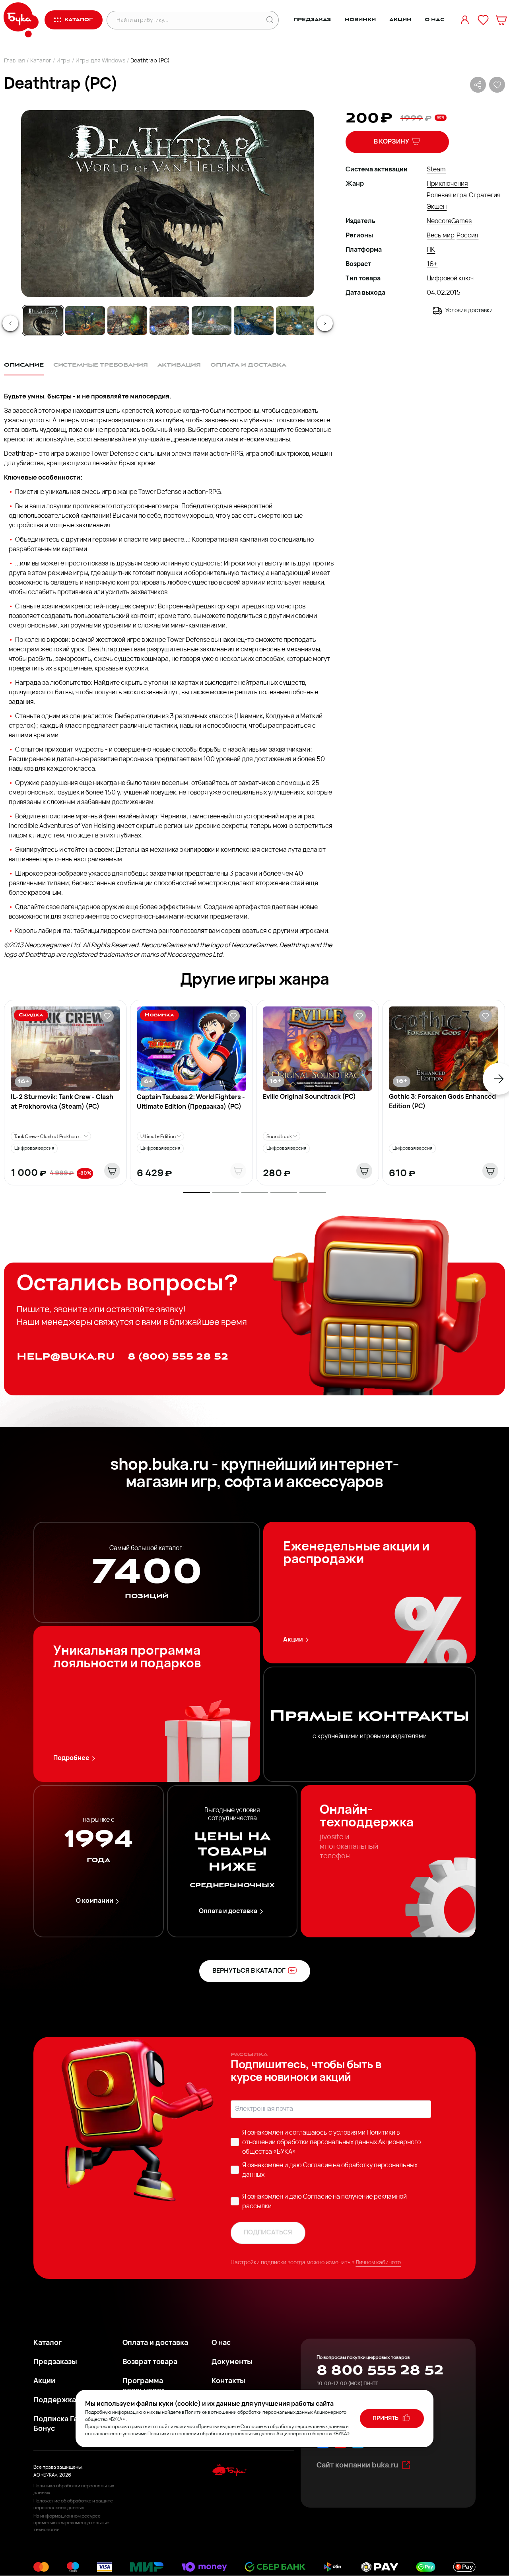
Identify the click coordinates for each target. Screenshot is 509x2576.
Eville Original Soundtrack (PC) (309, 1097)
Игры (63, 61)
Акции (400, 20)
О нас (434, 20)
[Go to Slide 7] (296, 321)
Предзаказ (312, 20)
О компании (95, 1901)
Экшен (437, 207)
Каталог (41, 61)
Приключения (447, 184)
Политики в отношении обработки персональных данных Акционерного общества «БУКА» (331, 2143)
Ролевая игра (447, 196)
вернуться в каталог (249, 1971)
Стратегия (485, 196)
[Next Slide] (325, 323)
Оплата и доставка (228, 1912)
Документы (232, 2362)
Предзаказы (55, 2362)
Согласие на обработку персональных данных (293, 2427)
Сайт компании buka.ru (357, 2466)
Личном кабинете (378, 2263)
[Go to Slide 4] (169, 321)
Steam (436, 170)
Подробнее (71, 1758)
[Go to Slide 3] (127, 321)
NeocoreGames (449, 221)
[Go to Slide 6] (254, 321)
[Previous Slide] (10, 323)
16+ (432, 264)
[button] (167, 204)
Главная (15, 61)
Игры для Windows (100, 61)
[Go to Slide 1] (43, 321)
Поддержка (55, 2401)
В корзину (391, 142)
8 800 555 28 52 (380, 2370)
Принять (386, 2418)
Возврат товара (150, 2362)
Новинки (360, 20)
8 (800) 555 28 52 (178, 1357)
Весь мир (441, 236)
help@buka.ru (66, 1357)
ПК (431, 250)
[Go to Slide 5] (212, 321)
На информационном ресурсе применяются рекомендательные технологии (71, 2523)
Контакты (228, 2382)
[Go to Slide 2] (85, 321)
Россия (467, 236)
